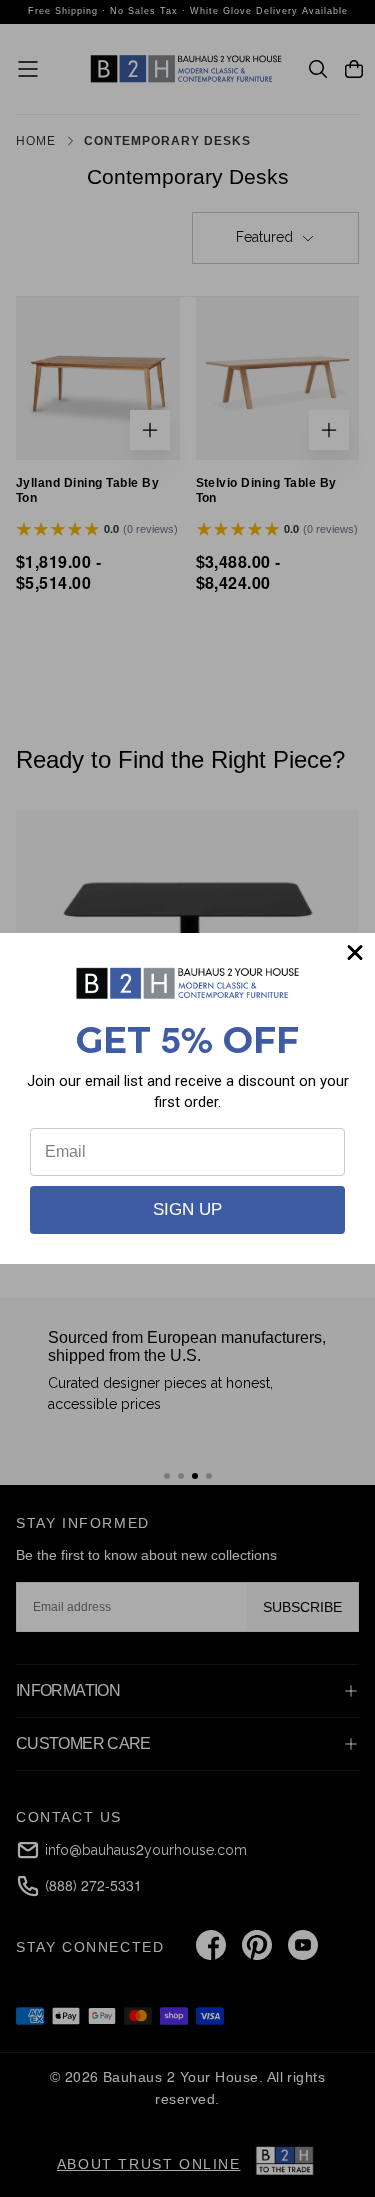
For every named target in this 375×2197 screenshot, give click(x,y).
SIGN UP (187, 1209)
